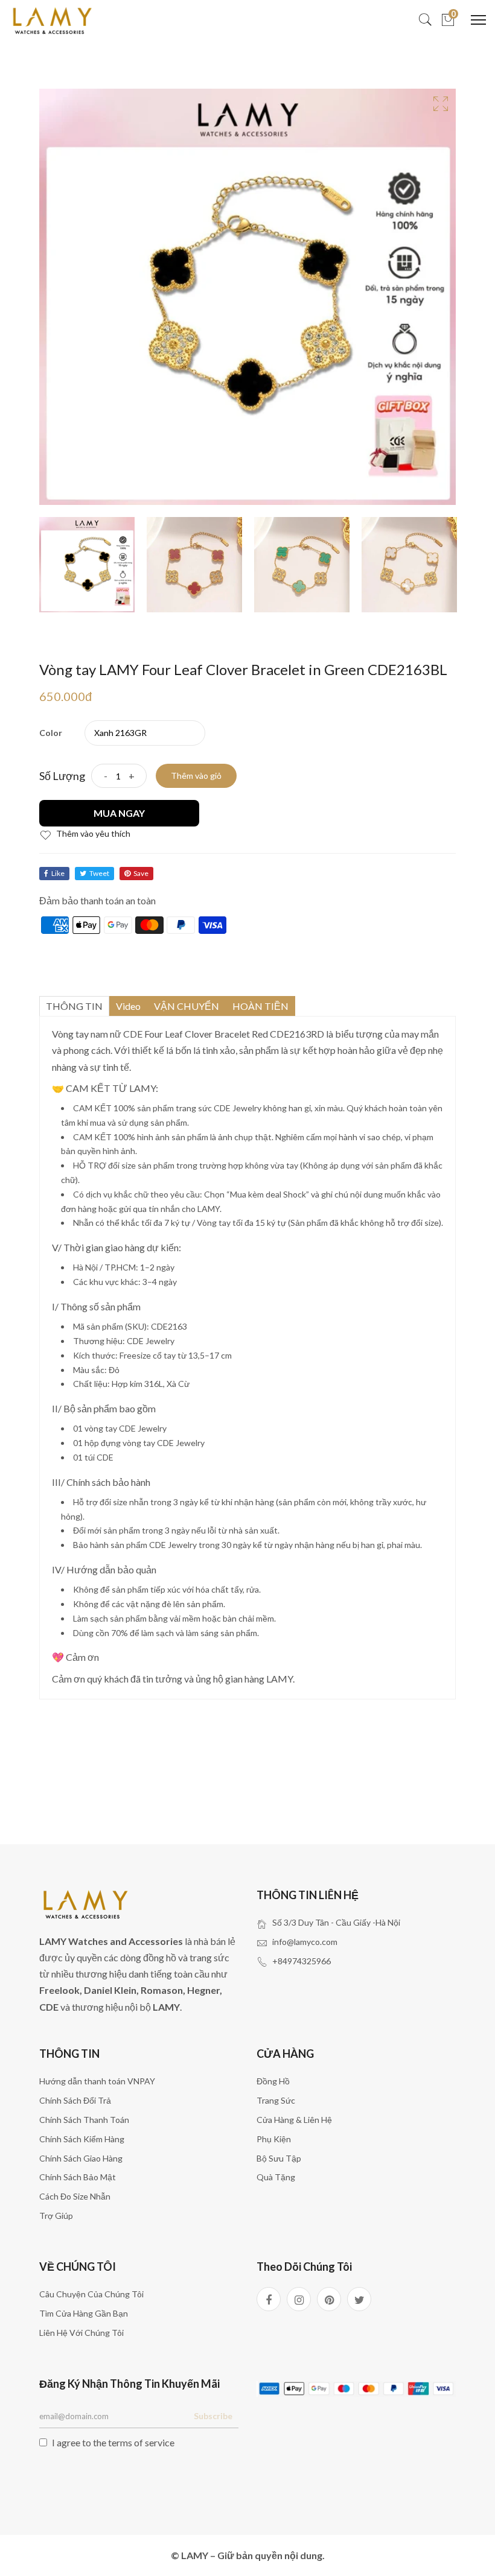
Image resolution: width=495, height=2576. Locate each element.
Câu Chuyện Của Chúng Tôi (91, 2294)
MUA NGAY (119, 813)
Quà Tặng (276, 2177)
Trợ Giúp (56, 2216)
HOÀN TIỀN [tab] (260, 1006)
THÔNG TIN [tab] (74, 1006)
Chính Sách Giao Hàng (81, 2158)
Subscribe (213, 2416)
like (58, 873)
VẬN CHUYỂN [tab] (187, 1006)
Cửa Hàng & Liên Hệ (294, 2120)
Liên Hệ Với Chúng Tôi (81, 2333)
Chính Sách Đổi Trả (75, 2100)
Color (51, 733)
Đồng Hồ (273, 2081)
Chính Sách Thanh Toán (84, 2120)
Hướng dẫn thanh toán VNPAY (97, 2081)
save (141, 873)
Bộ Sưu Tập (279, 2158)
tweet (99, 873)
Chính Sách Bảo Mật (78, 2177)
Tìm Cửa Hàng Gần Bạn (84, 2313)
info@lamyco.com (305, 1942)
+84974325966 (302, 1961)
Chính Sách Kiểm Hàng (82, 2139)
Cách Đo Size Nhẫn (75, 2196)
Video (128, 1006)
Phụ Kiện (274, 2139)
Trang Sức (276, 2100)
